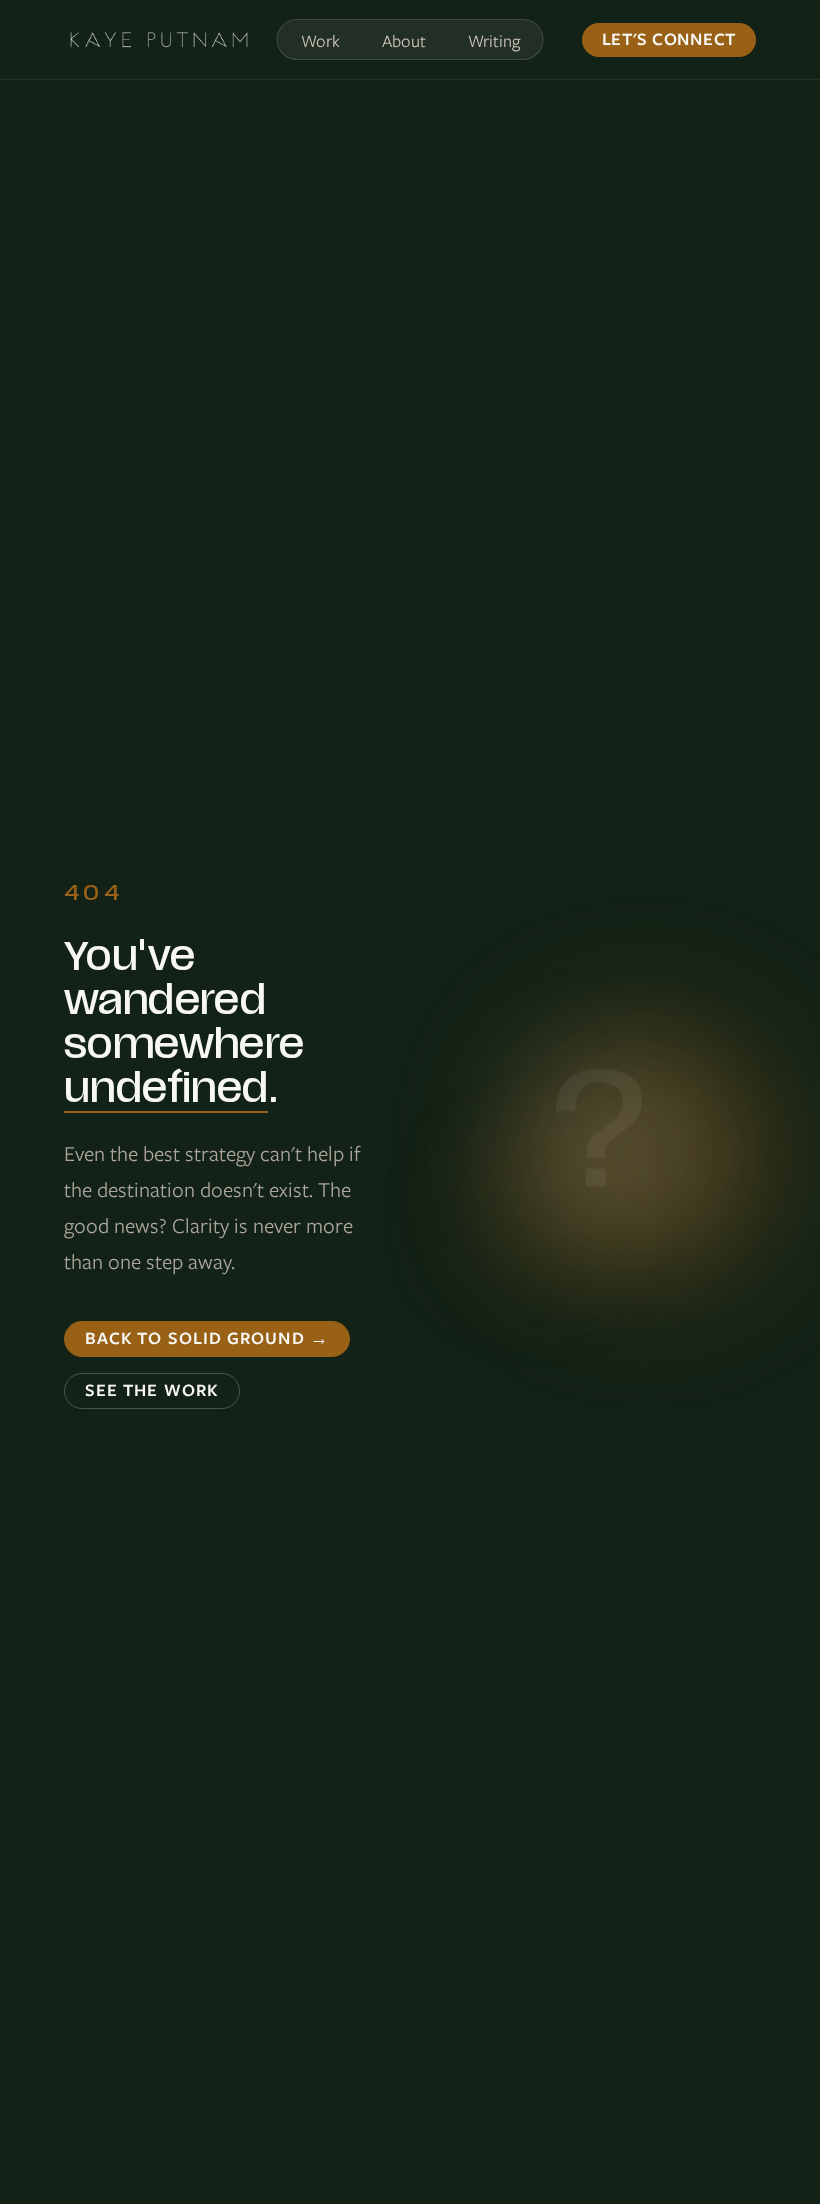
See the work (152, 1390)
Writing (494, 41)
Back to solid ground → (207, 1338)
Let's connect (669, 39)
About (404, 41)
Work (320, 41)
